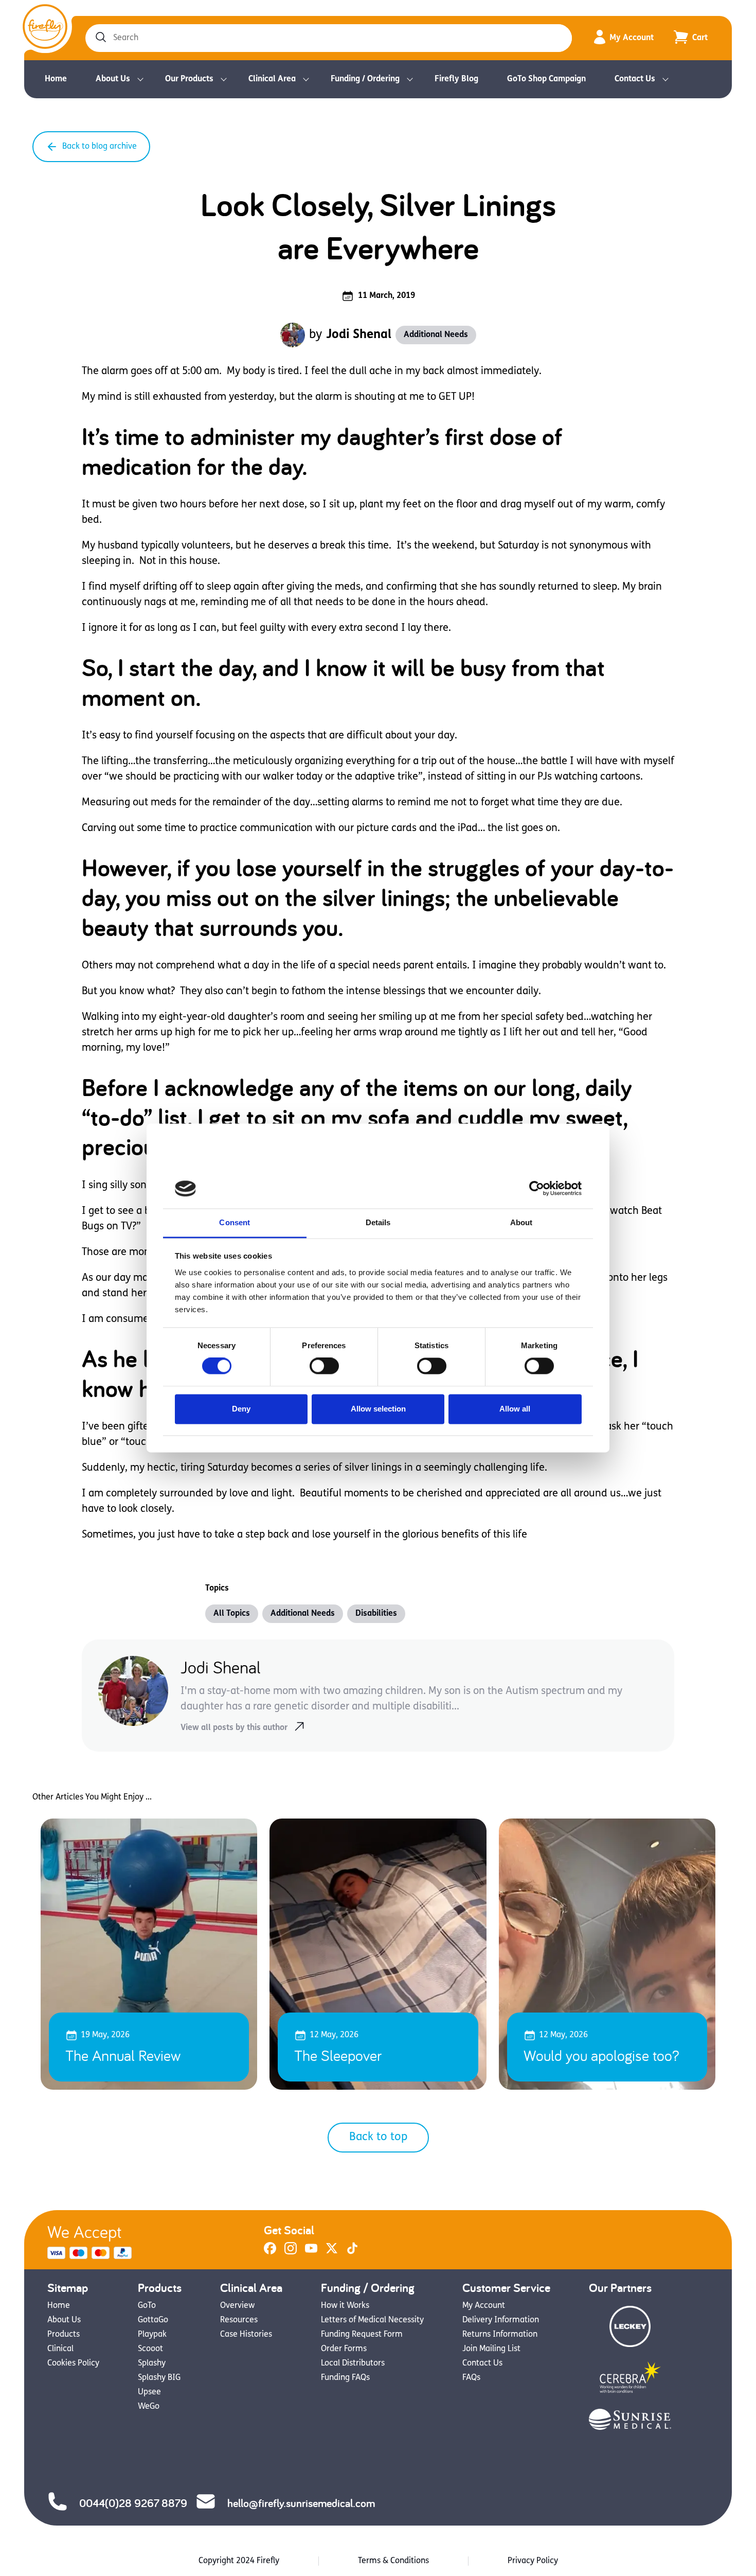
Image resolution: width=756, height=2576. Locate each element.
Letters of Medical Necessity (372, 2320)
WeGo (149, 2407)
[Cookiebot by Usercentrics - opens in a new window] (537, 1189)
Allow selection (378, 1409)
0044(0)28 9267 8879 (133, 2503)
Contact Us (635, 79)
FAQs (471, 2378)
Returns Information (500, 2335)
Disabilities (376, 1614)
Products (64, 2335)
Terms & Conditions (393, 2561)
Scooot (150, 2349)
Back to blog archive (100, 147)
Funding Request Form (362, 2335)
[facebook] (270, 2252)
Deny (241, 1409)
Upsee (149, 2392)
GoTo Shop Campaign (546, 79)
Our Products (189, 79)
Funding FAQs (345, 2378)
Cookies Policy (73, 2363)
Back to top (378, 2137)
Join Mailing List (491, 2349)
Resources (239, 2320)
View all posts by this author (234, 1728)
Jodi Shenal (359, 335)
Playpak (152, 2335)
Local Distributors (353, 2363)
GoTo (147, 2306)
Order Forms (344, 2349)
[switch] (324, 1366)
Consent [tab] (235, 1222)
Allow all (515, 1409)
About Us (113, 79)
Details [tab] (378, 1222)
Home (56, 79)
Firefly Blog (456, 79)
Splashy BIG (159, 2378)
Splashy (152, 2363)
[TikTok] (352, 2252)
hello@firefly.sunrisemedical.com (301, 2503)
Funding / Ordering (365, 79)
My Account (632, 38)
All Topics (232, 1614)
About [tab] (521, 1222)
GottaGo (153, 2320)
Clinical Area (272, 79)
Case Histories (246, 2335)
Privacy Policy (533, 2561)
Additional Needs (436, 335)
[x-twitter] (332, 2252)
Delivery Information (501, 2320)
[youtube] (311, 2252)
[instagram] (291, 2252)
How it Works (345, 2306)
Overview (237, 2306)
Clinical (60, 2349)
